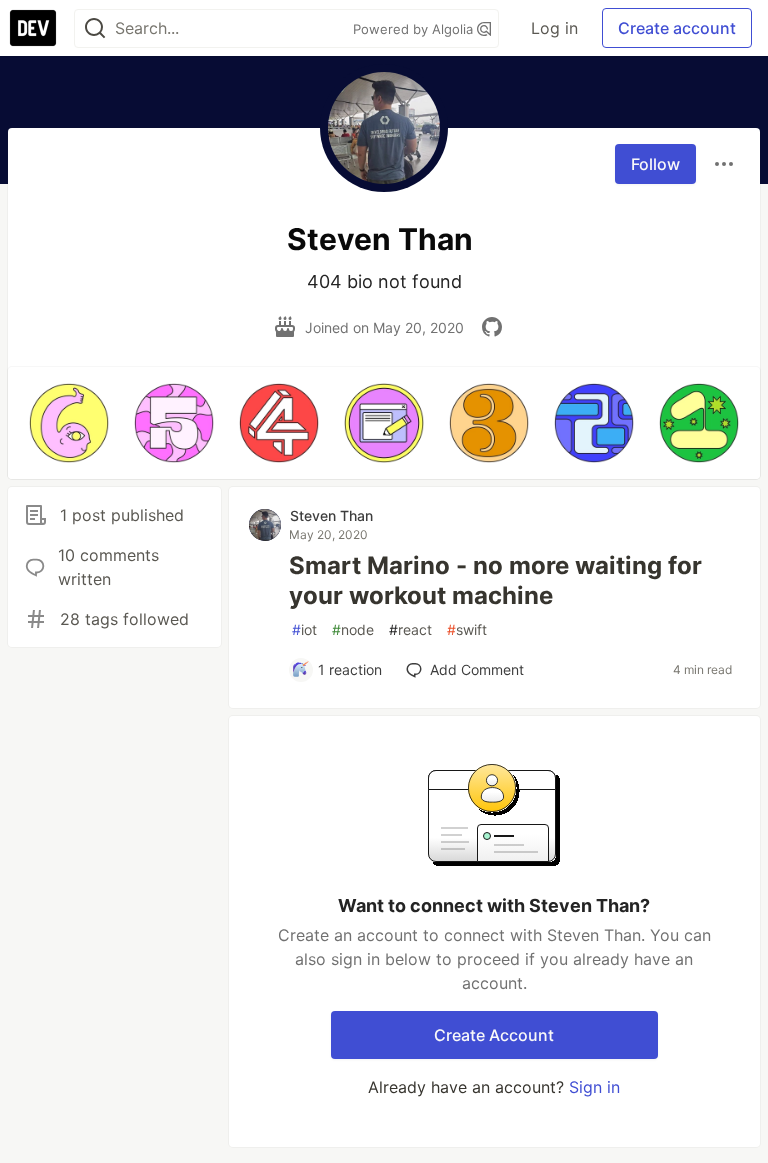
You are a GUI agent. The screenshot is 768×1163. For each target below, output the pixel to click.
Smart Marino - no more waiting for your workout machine (495, 580)
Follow (655, 164)
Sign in (594, 1087)
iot (304, 629)
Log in (554, 28)
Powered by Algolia (415, 29)
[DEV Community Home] (33, 28)
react (410, 629)
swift (467, 629)
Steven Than (331, 515)
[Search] (95, 28)
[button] (68, 423)
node (353, 629)
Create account (677, 28)
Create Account (494, 1035)
